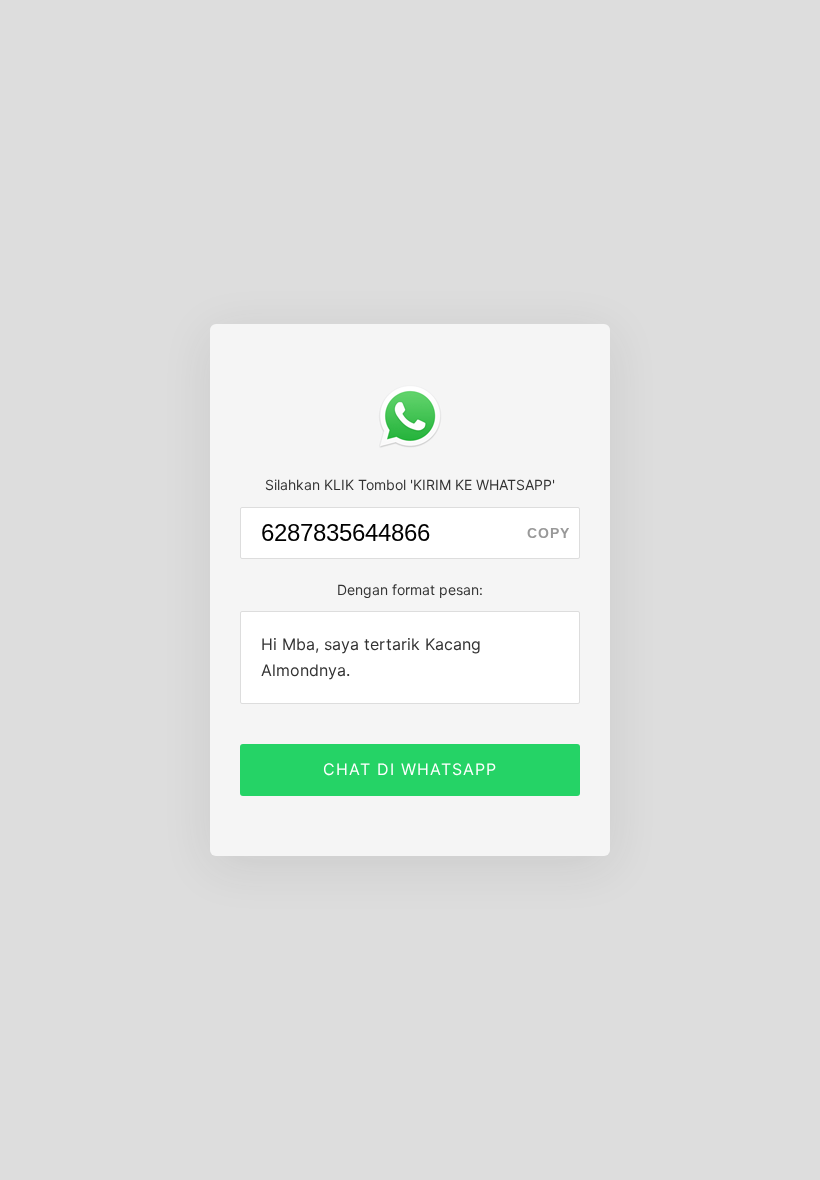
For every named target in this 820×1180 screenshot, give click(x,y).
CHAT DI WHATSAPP (410, 769)
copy (548, 533)
